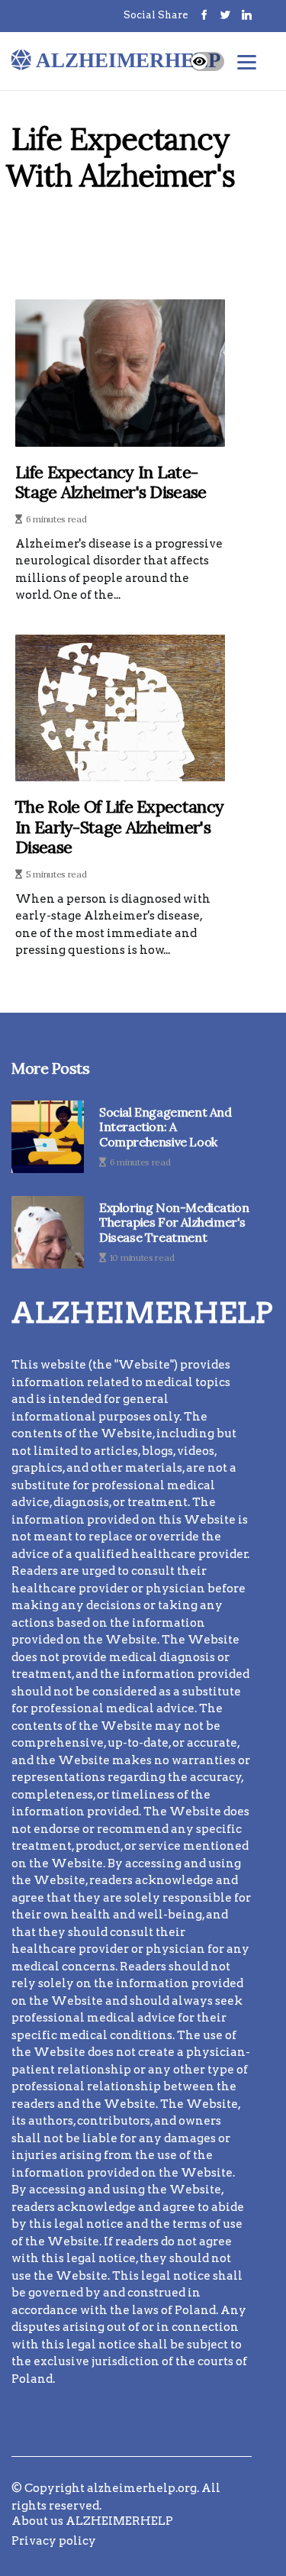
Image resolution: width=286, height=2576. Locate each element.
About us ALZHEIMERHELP (92, 2521)
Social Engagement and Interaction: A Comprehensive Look (165, 1127)
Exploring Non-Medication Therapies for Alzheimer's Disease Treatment (174, 1222)
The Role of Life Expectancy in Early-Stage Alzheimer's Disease (119, 827)
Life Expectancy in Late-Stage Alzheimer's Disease (111, 482)
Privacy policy (54, 2541)
